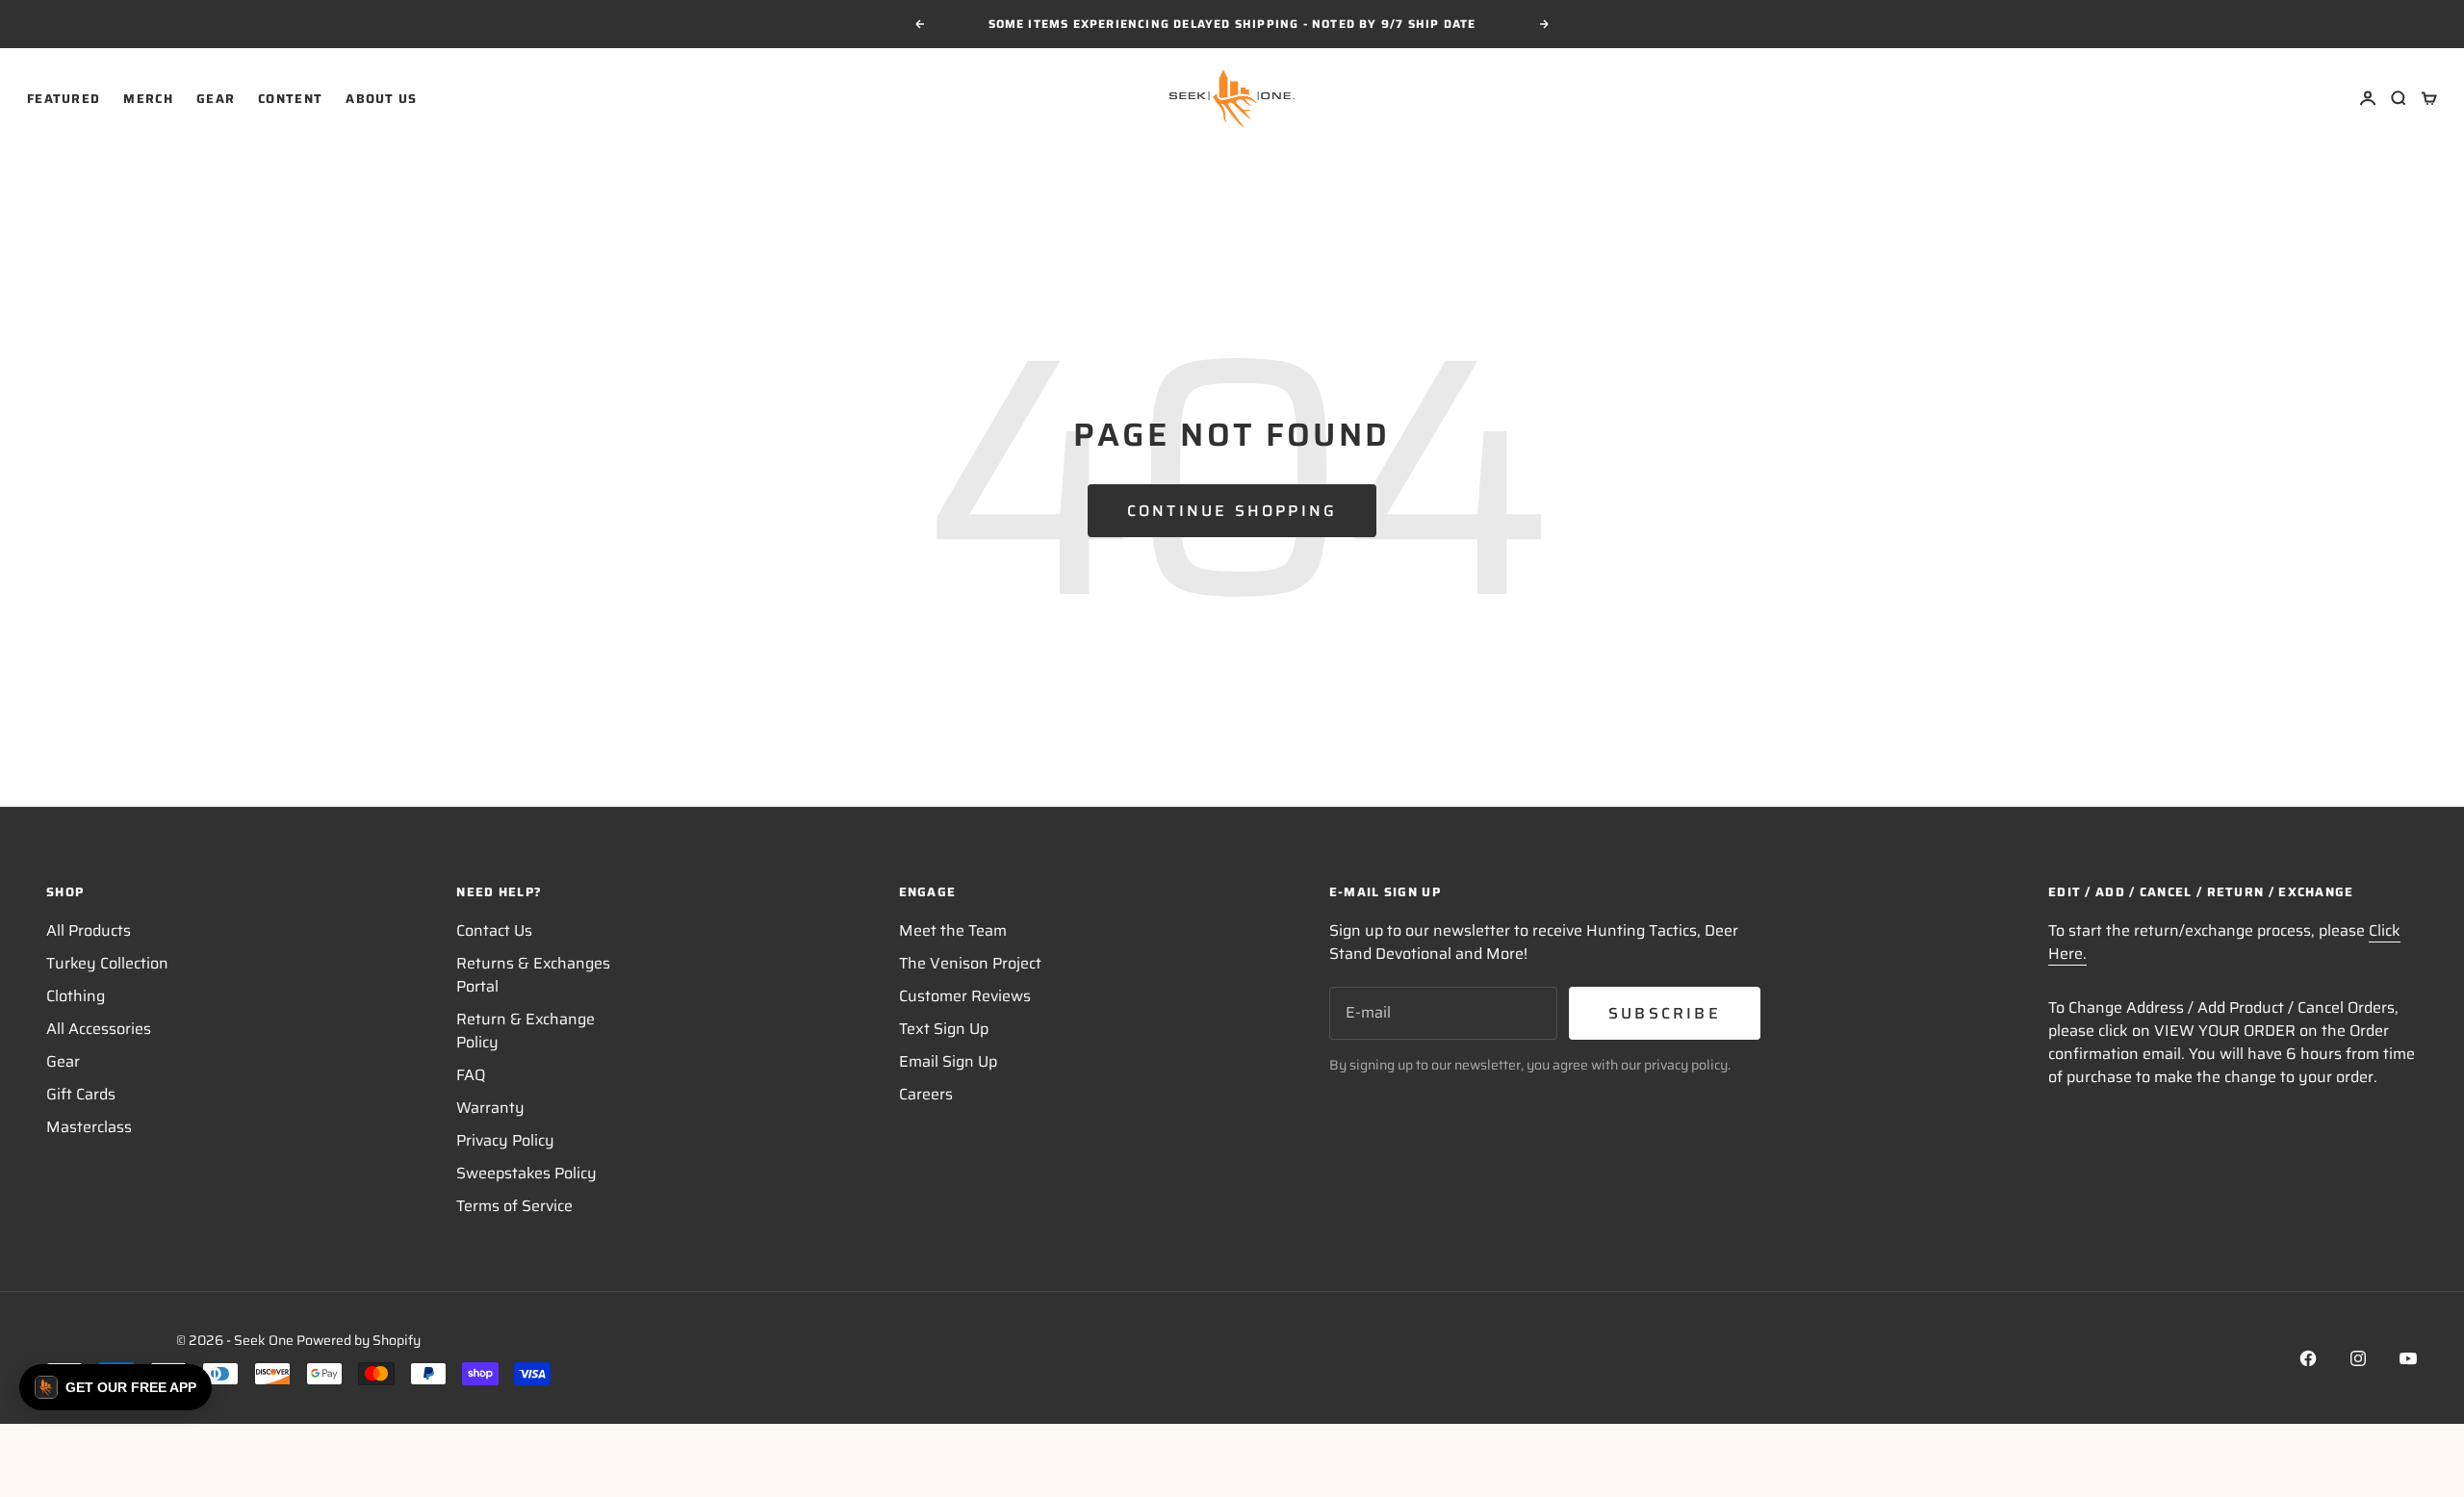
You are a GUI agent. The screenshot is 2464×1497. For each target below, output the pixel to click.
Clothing (76, 996)
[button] (115, 1387)
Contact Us (494, 930)
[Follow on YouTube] (2408, 1358)
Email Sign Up (948, 1061)
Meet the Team (953, 930)
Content (290, 98)
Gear (216, 98)
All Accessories (99, 1029)
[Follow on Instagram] (2358, 1358)
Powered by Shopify (359, 1340)
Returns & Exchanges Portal (533, 975)
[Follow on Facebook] (2308, 1358)
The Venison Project (970, 963)
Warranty (490, 1108)
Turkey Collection (107, 963)
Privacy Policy (505, 1140)
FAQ (471, 1075)
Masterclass (89, 1127)
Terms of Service (514, 1206)
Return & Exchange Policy (526, 1031)
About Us (381, 98)
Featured (64, 98)
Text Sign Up (944, 1029)
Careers (926, 1094)
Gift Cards (81, 1094)
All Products (89, 930)
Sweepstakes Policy (526, 1173)
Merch (148, 98)
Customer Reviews (965, 996)
